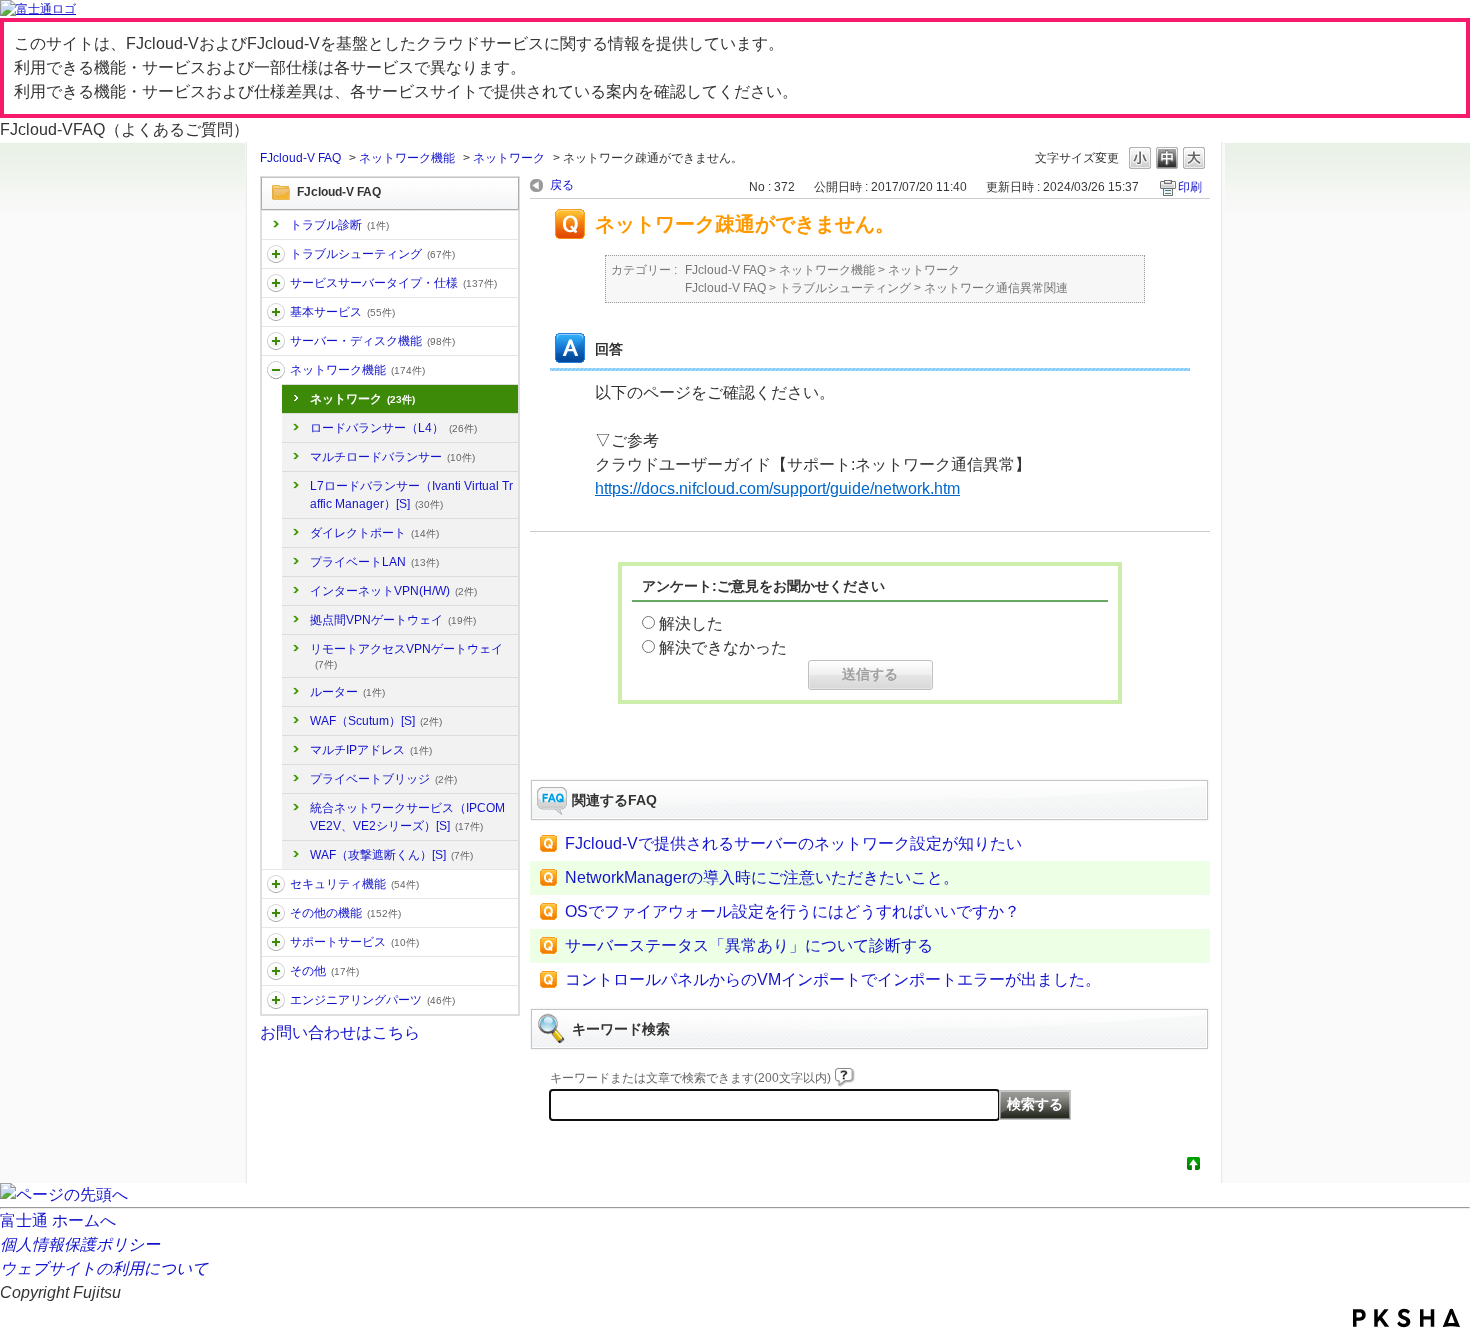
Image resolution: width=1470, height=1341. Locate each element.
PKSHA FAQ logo (1406, 1318)
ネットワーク (509, 158)
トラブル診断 (339, 225)
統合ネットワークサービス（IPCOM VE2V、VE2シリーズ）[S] (407, 817)
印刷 (1190, 187)
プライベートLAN (374, 562)
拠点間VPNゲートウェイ (393, 620)
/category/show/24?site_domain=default (276, 370)
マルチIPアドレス (371, 750)
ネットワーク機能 (407, 158)
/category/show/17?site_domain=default (276, 341)
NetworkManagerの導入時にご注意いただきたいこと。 (762, 877)
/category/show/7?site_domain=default (276, 312)
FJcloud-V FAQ (300, 158)
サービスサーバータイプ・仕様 (393, 283)
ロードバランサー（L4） (393, 428)
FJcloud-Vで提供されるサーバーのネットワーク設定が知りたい (793, 843)
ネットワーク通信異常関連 (996, 288)
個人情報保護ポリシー (80, 1244)
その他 (324, 971)
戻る (562, 185)
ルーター (347, 692)
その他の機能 (345, 913)
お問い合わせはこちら (340, 1032)
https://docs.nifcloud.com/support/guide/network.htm (777, 488)
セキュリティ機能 (354, 884)
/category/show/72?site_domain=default (276, 942)
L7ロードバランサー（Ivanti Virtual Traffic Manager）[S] (411, 495)
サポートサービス (354, 942)
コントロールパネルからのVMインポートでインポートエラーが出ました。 (833, 979)
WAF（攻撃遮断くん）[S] (391, 855)
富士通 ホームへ (58, 1220)
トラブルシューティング (372, 254)
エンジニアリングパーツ (372, 1000)
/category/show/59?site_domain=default (276, 913)
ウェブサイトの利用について (104, 1268)
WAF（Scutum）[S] (376, 721)
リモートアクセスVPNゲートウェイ (406, 656)
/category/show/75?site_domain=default (276, 971)
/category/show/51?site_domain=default (276, 884)
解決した (691, 623)
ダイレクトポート (374, 533)
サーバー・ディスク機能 (372, 341)
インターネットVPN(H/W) (393, 591)
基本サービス (342, 312)
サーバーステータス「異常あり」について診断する (749, 945)
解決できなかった (723, 647)
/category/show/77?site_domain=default (276, 1000)
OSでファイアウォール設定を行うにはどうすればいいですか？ (792, 911)
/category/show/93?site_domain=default (276, 254)
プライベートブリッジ (383, 779)
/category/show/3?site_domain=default (276, 283)
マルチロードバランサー (392, 457)
